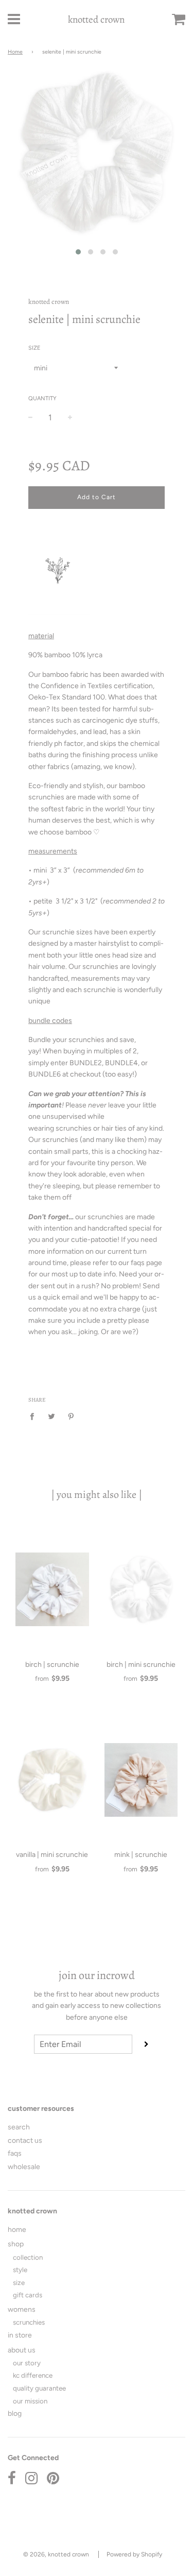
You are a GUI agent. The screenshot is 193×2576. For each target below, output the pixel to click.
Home (15, 52)
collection (28, 2257)
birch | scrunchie (52, 1665)
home (17, 2230)
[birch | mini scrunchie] (141, 1590)
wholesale (24, 2167)
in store (20, 2335)
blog (15, 2413)
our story (27, 2363)
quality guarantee (39, 2388)
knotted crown (96, 20)
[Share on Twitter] (52, 1416)
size (19, 2282)
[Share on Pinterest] (71, 1416)
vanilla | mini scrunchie (52, 1855)
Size (34, 348)
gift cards (28, 2295)
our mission (30, 2401)
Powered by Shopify (134, 2554)
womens (22, 2309)
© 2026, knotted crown (56, 2554)
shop (16, 2244)
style (20, 2270)
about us (22, 2350)
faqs (15, 2153)
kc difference (33, 2375)
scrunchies (29, 2322)
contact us (25, 2140)
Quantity (42, 398)
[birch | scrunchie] (52, 1590)
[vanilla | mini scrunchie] (52, 1780)
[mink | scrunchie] (141, 1780)
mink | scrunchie (141, 1855)
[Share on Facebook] (35, 1416)
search (19, 2127)
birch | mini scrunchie (141, 1665)
